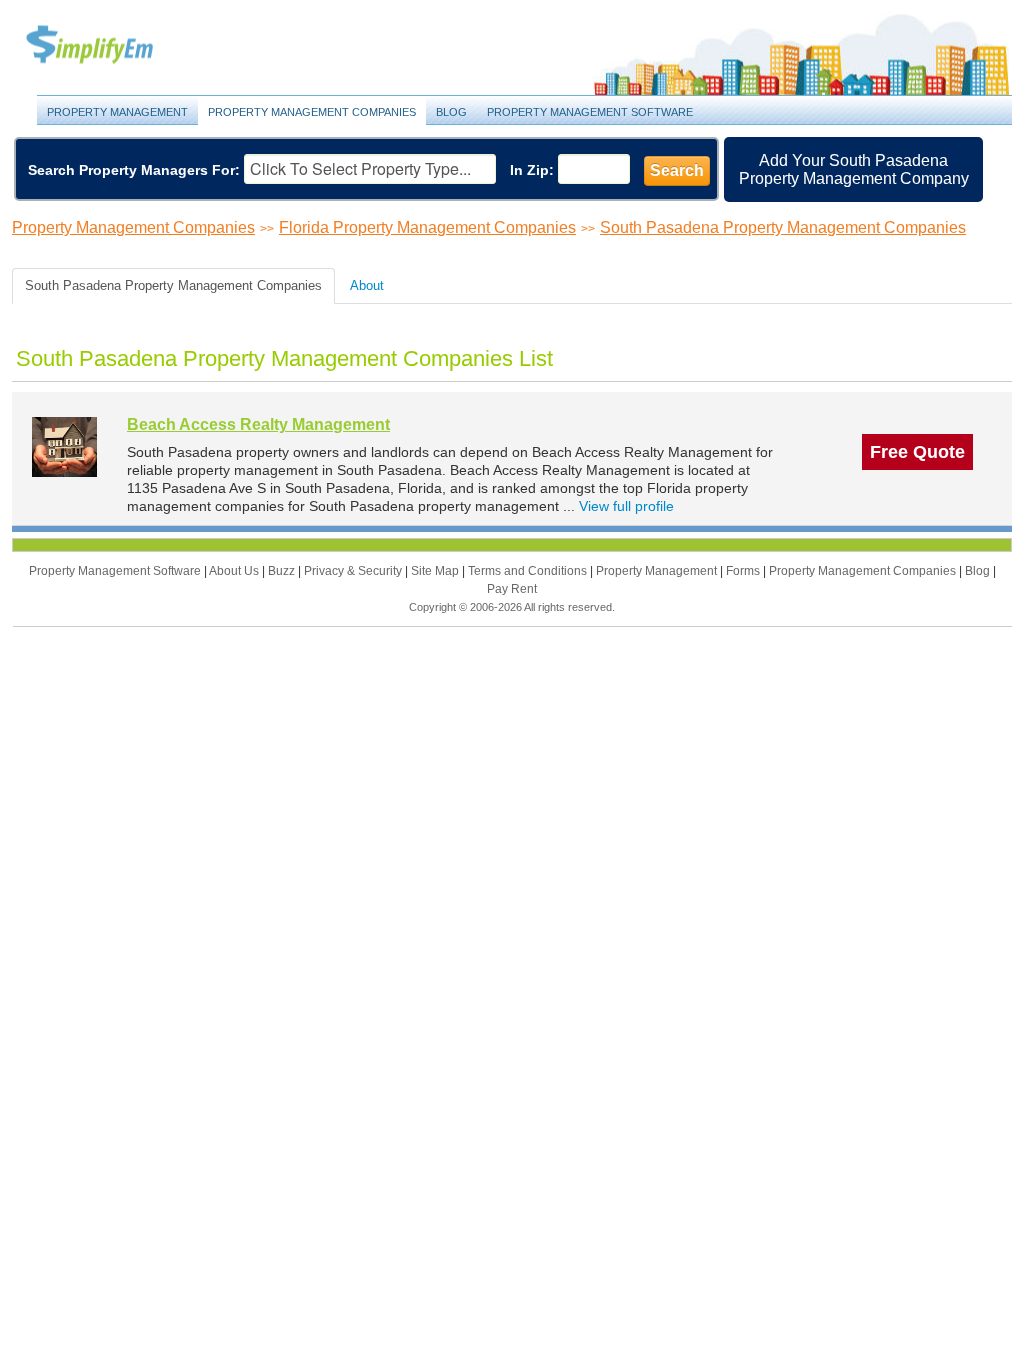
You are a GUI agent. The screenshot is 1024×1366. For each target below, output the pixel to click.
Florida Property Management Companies (427, 227)
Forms (744, 571)
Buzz (283, 571)
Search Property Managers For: (134, 170)
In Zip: (532, 170)
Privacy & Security (354, 571)
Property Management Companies (312, 112)
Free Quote (917, 452)
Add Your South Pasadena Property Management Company (854, 169)
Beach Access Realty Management (258, 424)
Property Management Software (590, 112)
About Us (235, 571)
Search (677, 170)
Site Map (436, 571)
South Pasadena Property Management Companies (783, 227)
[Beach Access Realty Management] (64, 446)
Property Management (112, 45)
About (367, 285)
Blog (451, 112)
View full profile (626, 506)
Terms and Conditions (529, 571)
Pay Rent (512, 589)
